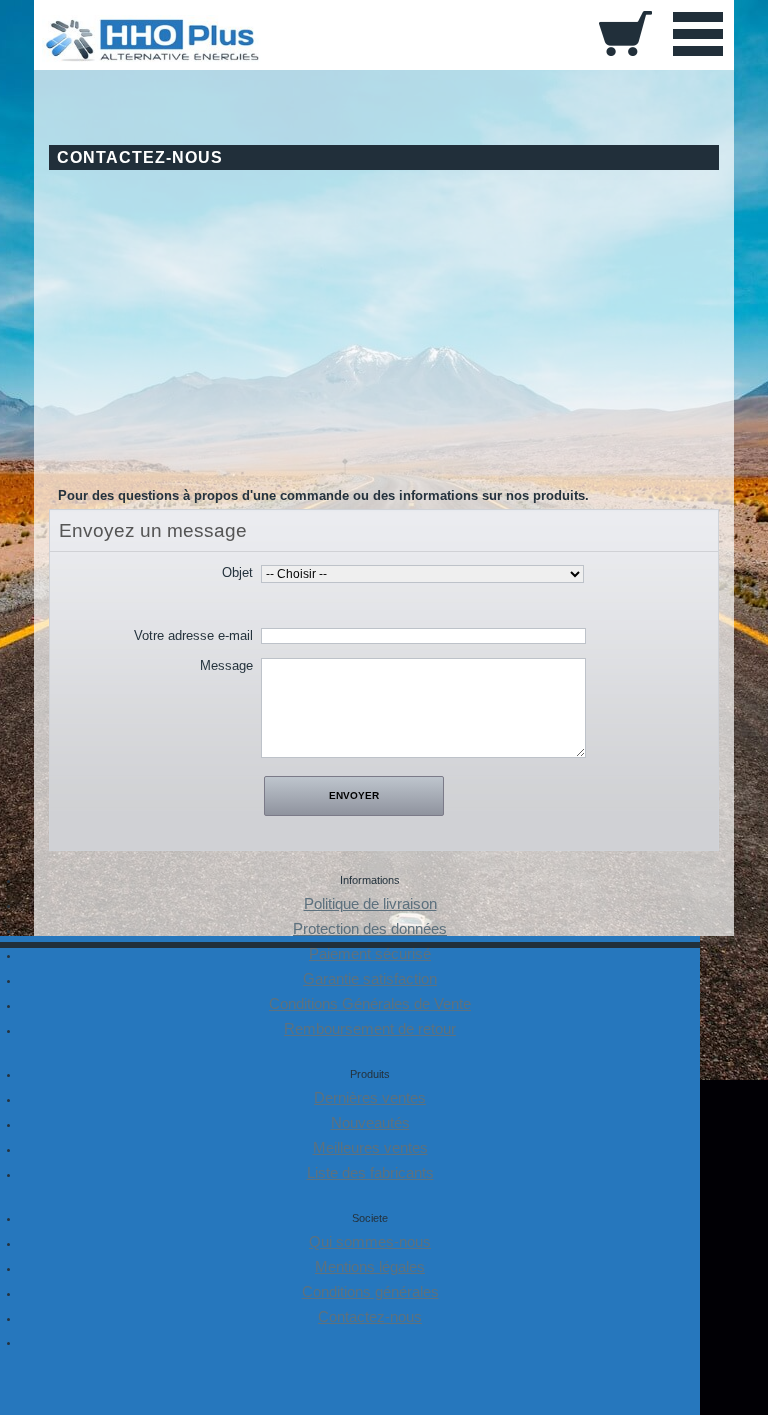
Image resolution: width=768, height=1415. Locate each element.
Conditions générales (370, 1292)
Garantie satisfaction (370, 979)
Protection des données (370, 929)
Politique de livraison (370, 904)
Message (226, 665)
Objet (237, 572)
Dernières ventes (370, 1098)
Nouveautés (370, 1123)
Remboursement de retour (370, 1029)
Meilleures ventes (370, 1148)
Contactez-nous (370, 1317)
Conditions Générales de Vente (370, 1004)
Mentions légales (370, 1267)
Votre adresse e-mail (193, 635)
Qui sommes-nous (370, 1242)
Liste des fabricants (370, 1173)
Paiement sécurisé (370, 954)
